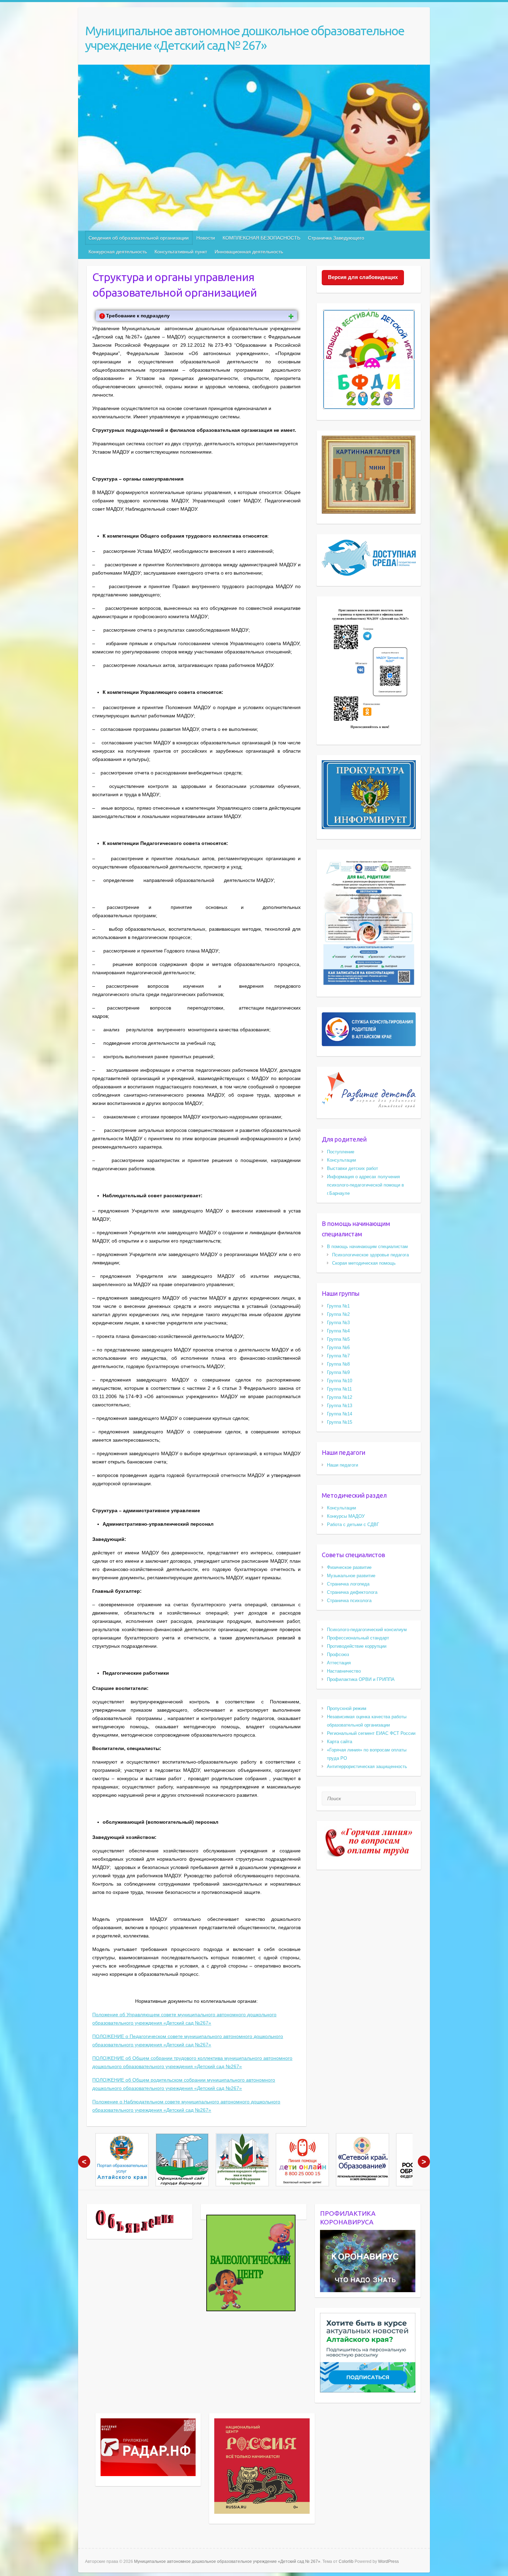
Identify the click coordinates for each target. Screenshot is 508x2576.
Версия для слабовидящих (363, 277)
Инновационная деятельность (249, 252)
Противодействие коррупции (357, 1646)
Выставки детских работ (352, 1168)
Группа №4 (338, 1331)
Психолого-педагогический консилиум (367, 1630)
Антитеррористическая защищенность (367, 1766)
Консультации (341, 1160)
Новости (206, 238)
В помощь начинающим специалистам (367, 1247)
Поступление (341, 1152)
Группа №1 (338, 1306)
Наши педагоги (342, 1465)
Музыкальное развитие (351, 1576)
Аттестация (339, 1663)
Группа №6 (338, 1347)
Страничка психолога (349, 1601)
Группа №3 (338, 1323)
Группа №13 (340, 1406)
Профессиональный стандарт (358, 1638)
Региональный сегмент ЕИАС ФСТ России (371, 1733)
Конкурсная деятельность (118, 252)
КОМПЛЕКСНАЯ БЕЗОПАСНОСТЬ (261, 238)
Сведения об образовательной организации (139, 238)
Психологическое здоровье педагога (370, 1255)
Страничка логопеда (348, 1584)
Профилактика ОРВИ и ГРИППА (361, 1679)
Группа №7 (338, 1356)
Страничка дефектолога (352, 1592)
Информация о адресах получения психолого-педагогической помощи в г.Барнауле (365, 1185)
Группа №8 (338, 1364)
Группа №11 (339, 1389)
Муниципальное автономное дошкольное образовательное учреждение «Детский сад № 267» (244, 38)
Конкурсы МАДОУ (346, 1516)
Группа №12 (340, 1397)
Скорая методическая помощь (364, 1263)
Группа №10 (340, 1381)
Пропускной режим (347, 1708)
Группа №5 (338, 1339)
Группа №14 (340, 1414)
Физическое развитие (349, 1567)
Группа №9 (338, 1372)
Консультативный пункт (181, 252)
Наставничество (344, 1671)
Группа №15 (340, 1422)
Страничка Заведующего (336, 238)
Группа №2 (338, 1314)
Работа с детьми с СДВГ (353, 1524)
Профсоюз (338, 1654)
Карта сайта (340, 1742)
